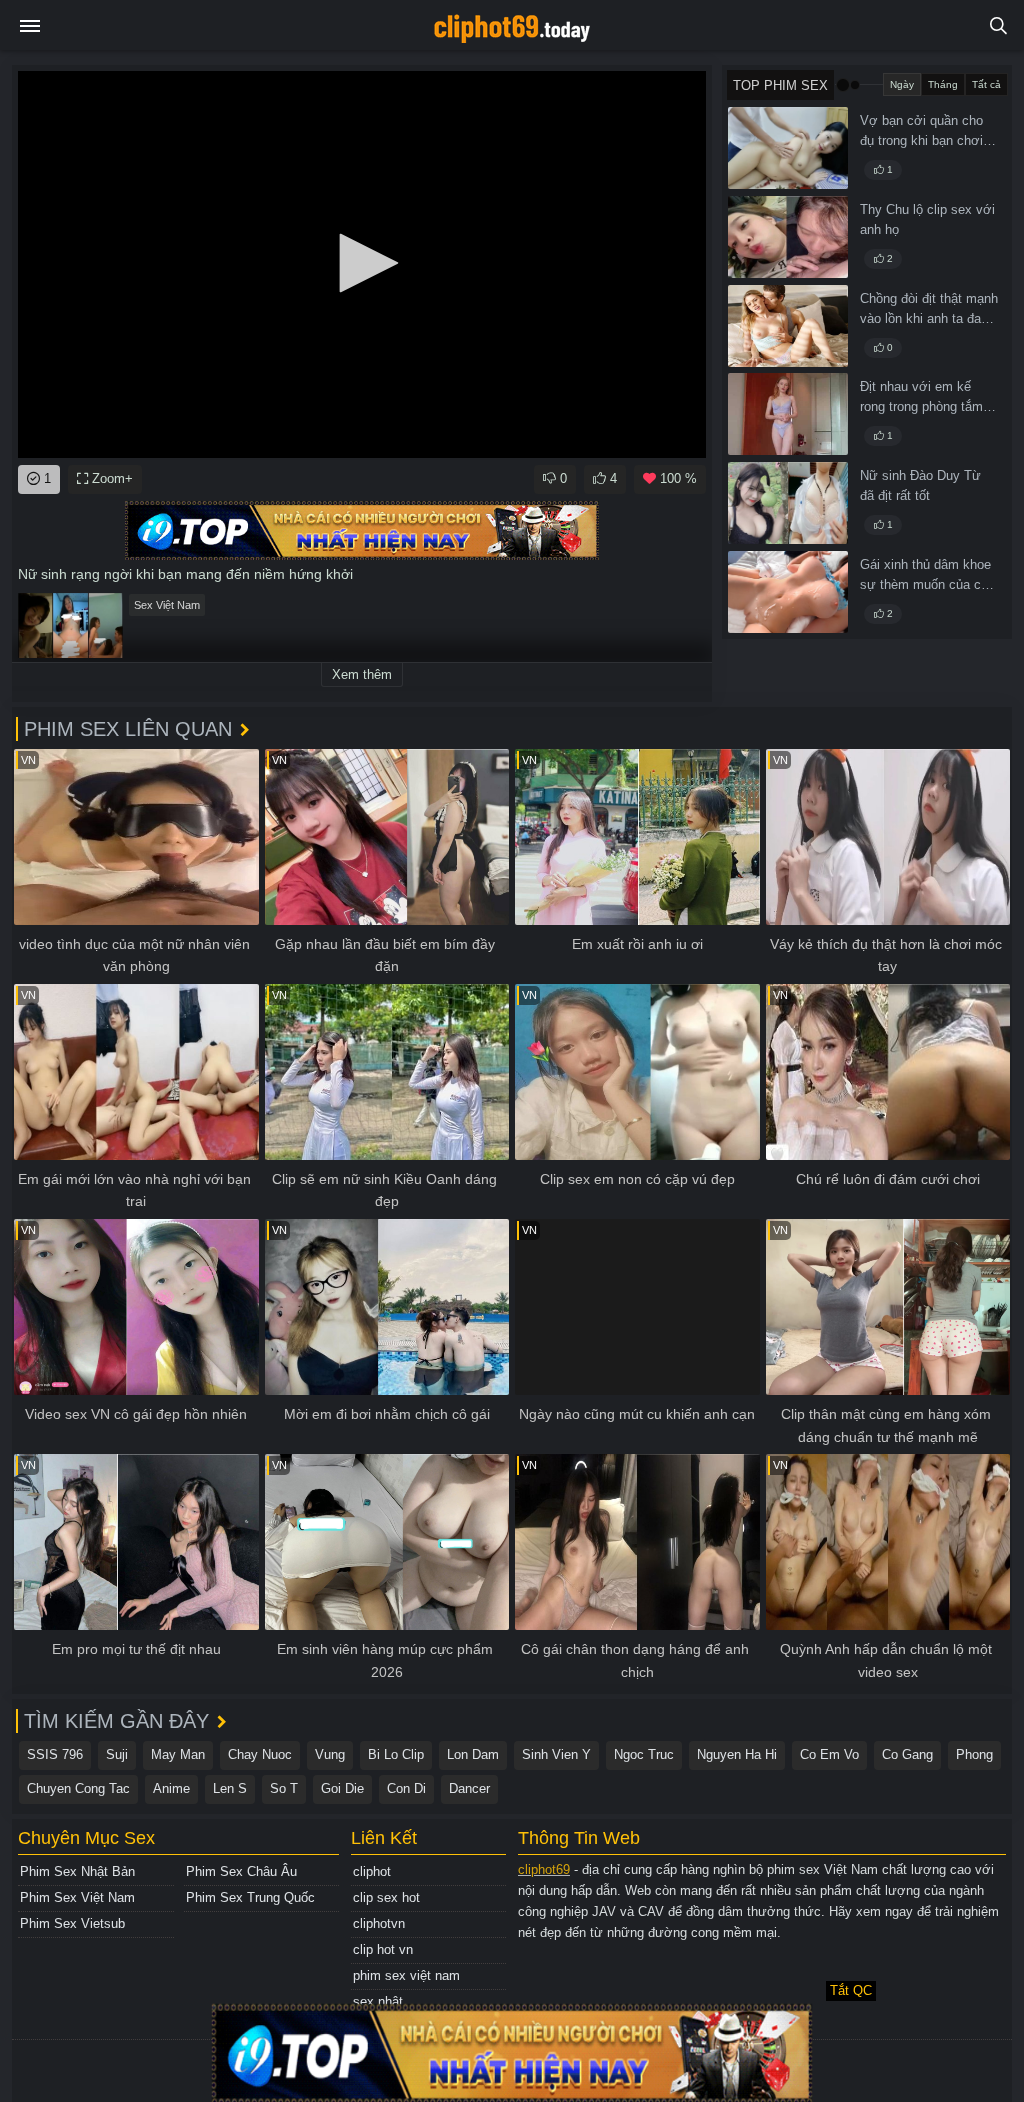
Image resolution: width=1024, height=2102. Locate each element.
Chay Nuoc (260, 1754)
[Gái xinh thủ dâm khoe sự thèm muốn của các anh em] (788, 592)
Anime (171, 1788)
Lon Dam (473, 1754)
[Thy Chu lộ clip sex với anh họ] (788, 237)
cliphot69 (544, 1869)
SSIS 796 (55, 1754)
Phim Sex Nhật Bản (77, 1871)
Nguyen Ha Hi (737, 1754)
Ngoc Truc (644, 1754)
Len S (230, 1788)
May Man (178, 1754)
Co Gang (907, 1754)
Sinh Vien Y (556, 1754)
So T (284, 1788)
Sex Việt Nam (167, 605)
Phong (974, 1754)
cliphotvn (379, 1923)
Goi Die (342, 1788)
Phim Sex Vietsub (72, 1923)
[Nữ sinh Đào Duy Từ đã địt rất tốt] (788, 503)
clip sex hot (386, 1897)
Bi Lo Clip (396, 1754)
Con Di (406, 1788)
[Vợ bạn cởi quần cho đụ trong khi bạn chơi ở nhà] (788, 148)
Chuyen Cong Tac (78, 1788)
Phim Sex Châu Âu (241, 1871)
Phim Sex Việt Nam (77, 1897)
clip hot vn (383, 1949)
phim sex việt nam (406, 1975)
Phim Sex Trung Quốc (250, 1897)
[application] (362, 264)
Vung (330, 1754)
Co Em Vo (829, 1754)
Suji (117, 1754)
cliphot (372, 1871)
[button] (362, 263)
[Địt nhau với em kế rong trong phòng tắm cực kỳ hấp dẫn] (788, 414)
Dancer (469, 1788)
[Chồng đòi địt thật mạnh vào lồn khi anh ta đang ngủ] (788, 326)
